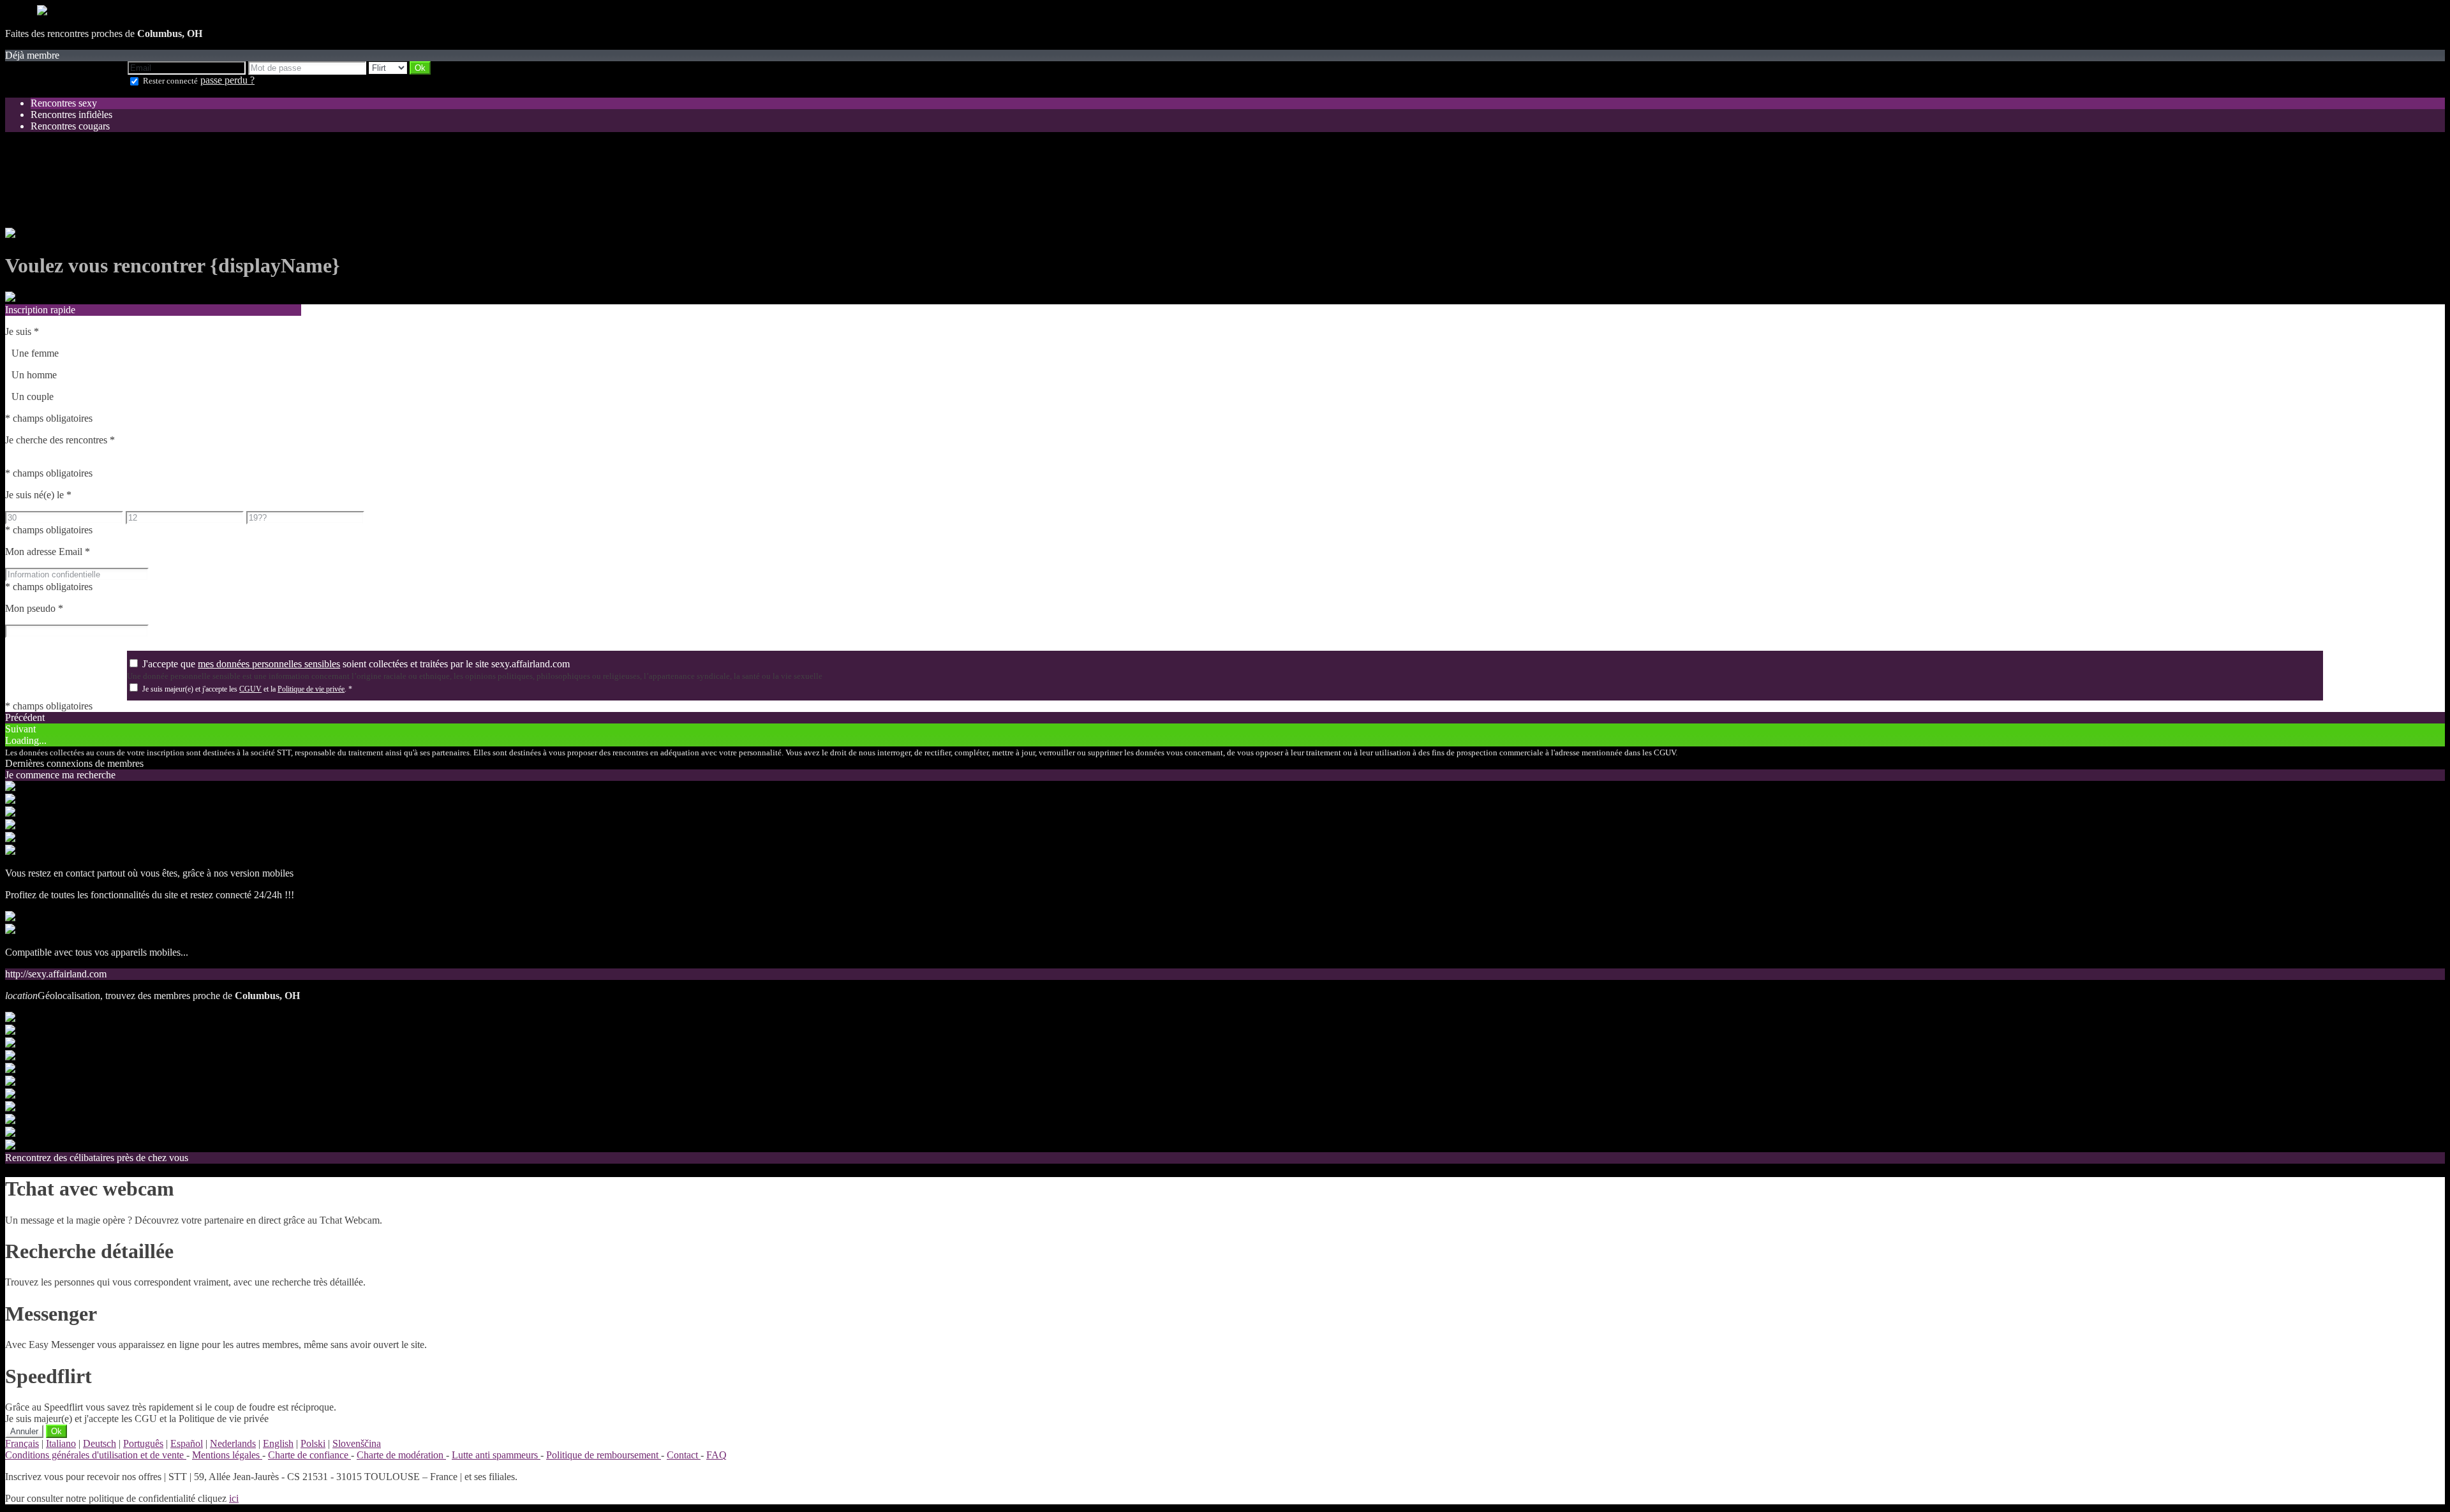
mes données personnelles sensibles (269, 664)
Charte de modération (401, 1455)
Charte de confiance (309, 1455)
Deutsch (100, 1443)
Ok (56, 1431)
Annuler (24, 1431)
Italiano (61, 1443)
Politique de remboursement (604, 1455)
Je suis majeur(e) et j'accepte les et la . (247, 689)
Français (22, 1443)
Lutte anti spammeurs (496, 1455)
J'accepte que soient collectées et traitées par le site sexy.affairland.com (356, 664)
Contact (684, 1455)
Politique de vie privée (311, 689)
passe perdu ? (227, 80)
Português (143, 1443)
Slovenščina (357, 1443)
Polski (313, 1443)
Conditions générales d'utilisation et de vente (96, 1455)
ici (234, 1498)
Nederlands (233, 1443)
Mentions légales (227, 1455)
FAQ (716, 1455)
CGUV (250, 689)
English (278, 1443)
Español (187, 1443)
